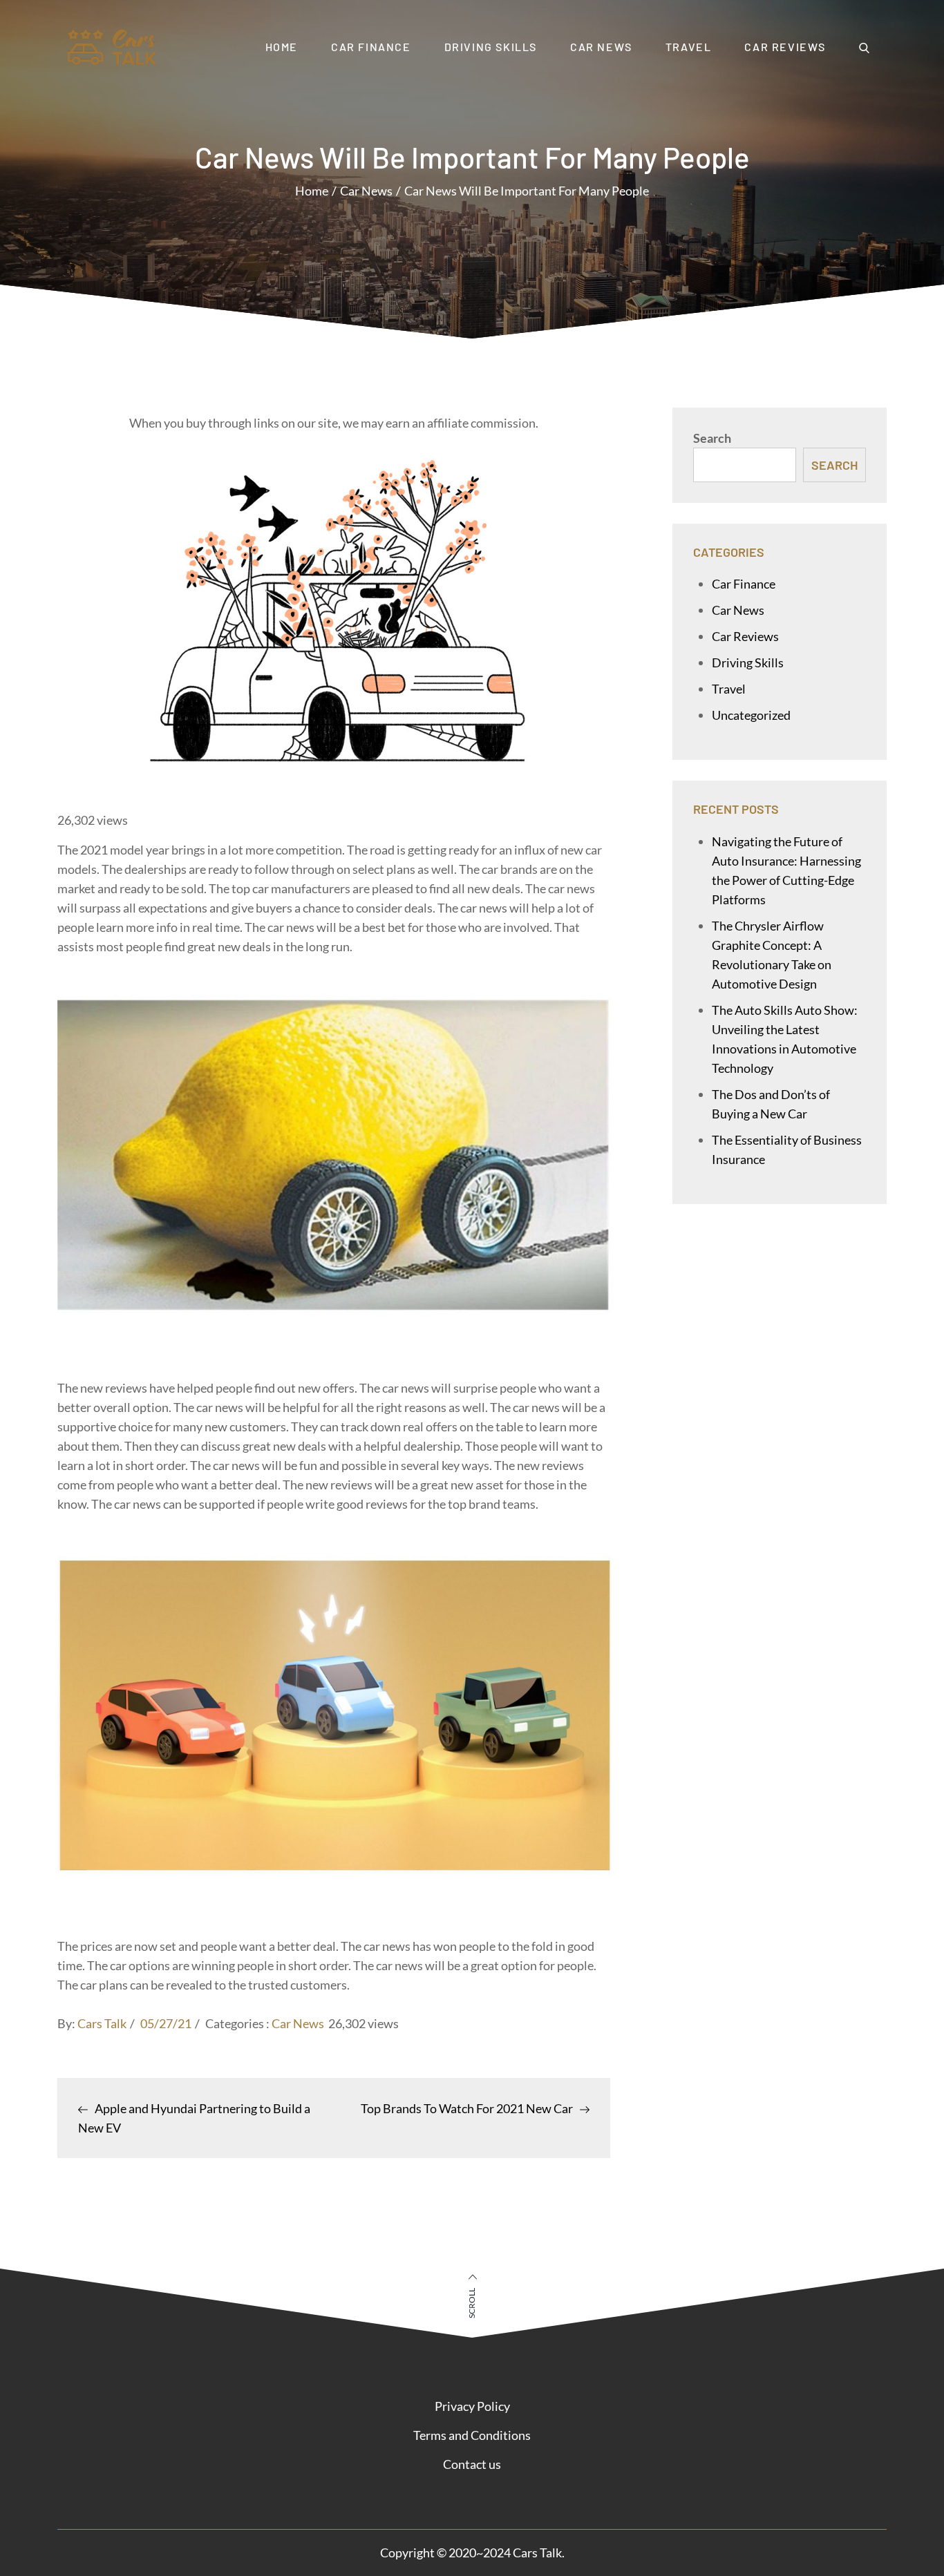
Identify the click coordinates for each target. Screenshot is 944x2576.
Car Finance (371, 47)
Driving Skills (491, 47)
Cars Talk (102, 2023)
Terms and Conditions (472, 2435)
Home (282, 47)
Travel (689, 47)
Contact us (472, 2464)
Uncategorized (751, 715)
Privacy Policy (472, 2406)
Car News (601, 47)
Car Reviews (785, 47)
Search (712, 438)
